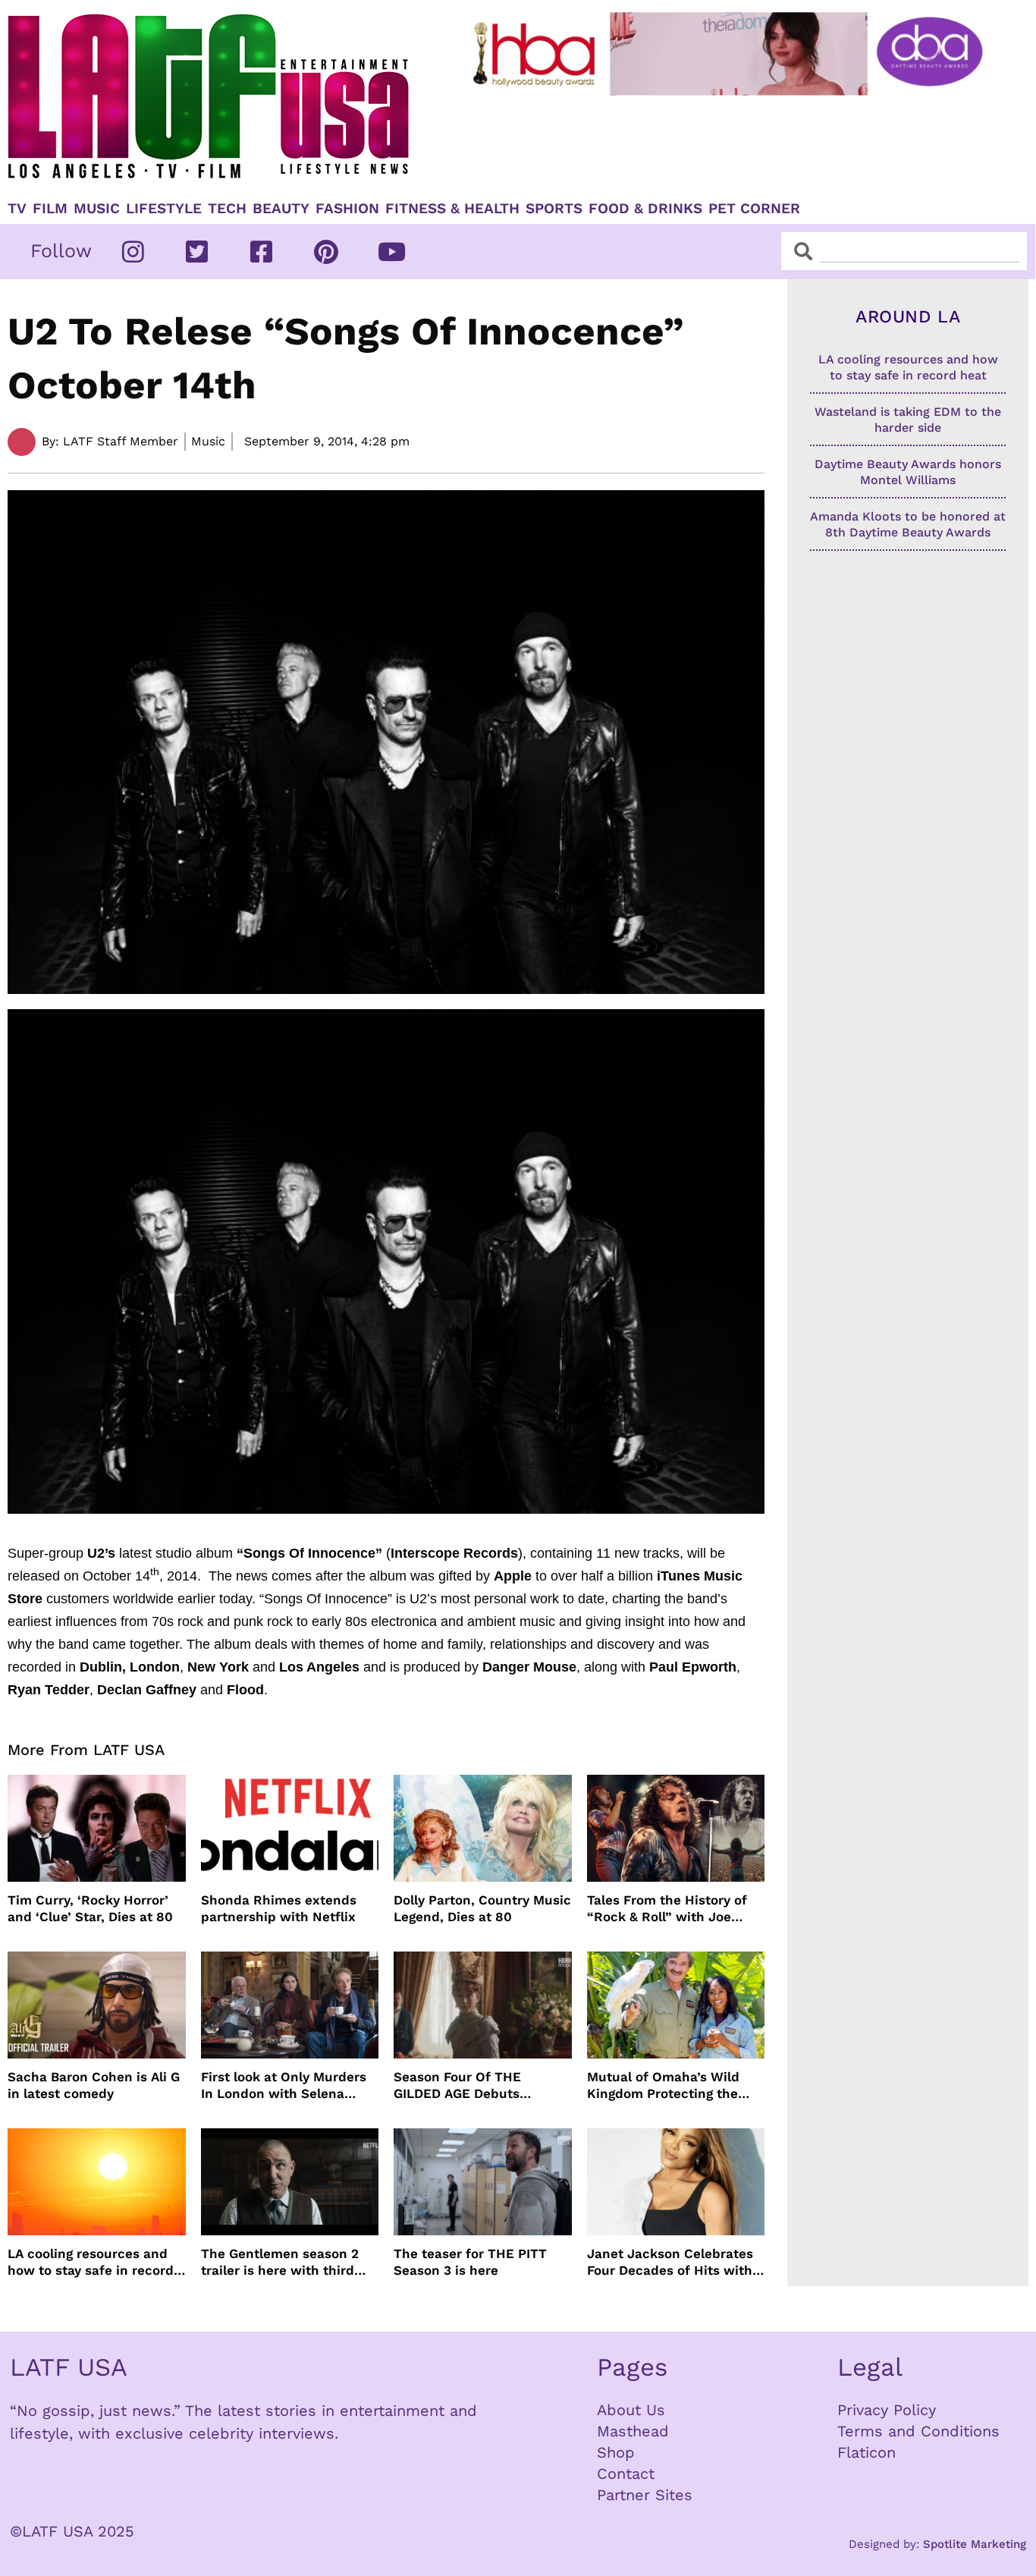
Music (97, 209)
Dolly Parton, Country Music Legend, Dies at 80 (482, 1908)
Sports (554, 209)
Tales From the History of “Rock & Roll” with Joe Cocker (667, 1909)
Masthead (633, 2431)
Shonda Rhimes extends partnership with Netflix (279, 1908)
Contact (626, 2474)
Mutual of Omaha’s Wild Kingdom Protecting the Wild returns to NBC (663, 2085)
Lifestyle (164, 209)
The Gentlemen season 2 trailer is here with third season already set (280, 2262)
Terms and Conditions (918, 2431)
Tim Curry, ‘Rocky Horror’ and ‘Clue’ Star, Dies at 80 (90, 1908)
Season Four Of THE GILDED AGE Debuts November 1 (457, 2085)
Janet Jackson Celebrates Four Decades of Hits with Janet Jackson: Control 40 (671, 2262)
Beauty (281, 209)
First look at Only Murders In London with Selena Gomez (284, 2085)
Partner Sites (645, 2495)
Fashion (347, 209)
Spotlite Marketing (975, 2544)
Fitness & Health (452, 209)
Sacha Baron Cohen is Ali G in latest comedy (94, 2085)
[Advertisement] (730, 142)
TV (17, 209)
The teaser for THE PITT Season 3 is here (470, 2262)
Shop (616, 2452)
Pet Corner (754, 209)
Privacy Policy (887, 2410)
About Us (631, 2410)
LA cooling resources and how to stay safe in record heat (91, 2262)
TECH (227, 209)
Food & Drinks (645, 209)
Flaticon (866, 2452)
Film (50, 209)
